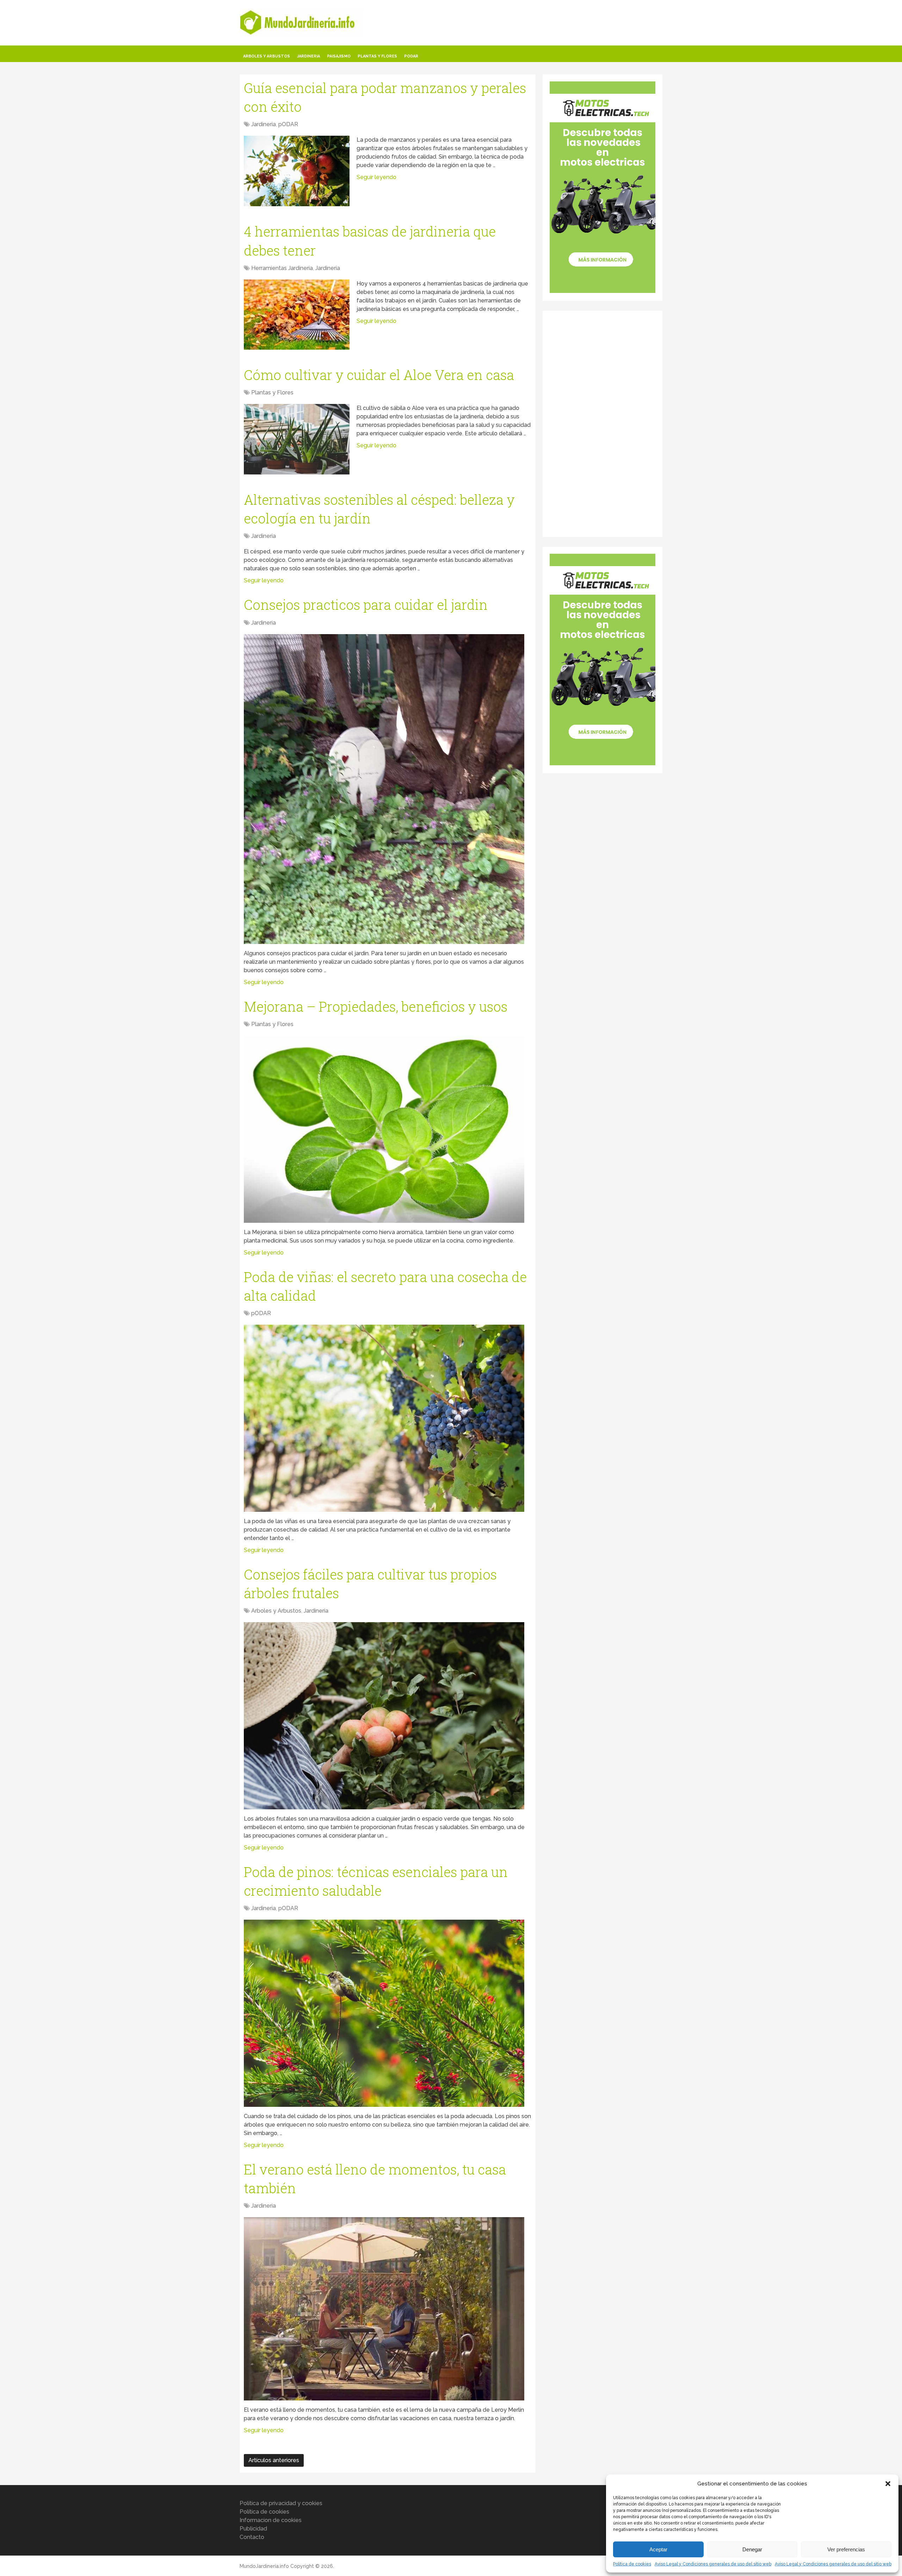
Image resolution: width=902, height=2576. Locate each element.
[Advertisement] (603, 423)
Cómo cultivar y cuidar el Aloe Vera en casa (379, 375)
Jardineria (308, 56)
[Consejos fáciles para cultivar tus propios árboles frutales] (384, 1716)
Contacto (252, 2537)
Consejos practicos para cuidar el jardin (366, 605)
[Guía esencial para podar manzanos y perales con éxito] (297, 171)
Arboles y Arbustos (267, 56)
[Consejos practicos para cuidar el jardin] (384, 789)
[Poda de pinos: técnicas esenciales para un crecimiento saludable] (384, 2013)
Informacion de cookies (271, 2520)
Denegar (752, 2549)
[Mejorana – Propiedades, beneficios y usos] (384, 1129)
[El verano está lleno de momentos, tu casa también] (384, 2309)
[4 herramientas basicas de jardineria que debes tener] (297, 315)
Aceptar (658, 2549)
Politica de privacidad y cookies (281, 2503)
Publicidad (253, 2529)
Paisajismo (339, 56)
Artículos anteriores (274, 2460)
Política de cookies (632, 2564)
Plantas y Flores (377, 56)
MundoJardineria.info (264, 2566)
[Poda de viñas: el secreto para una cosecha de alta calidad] (384, 1418)
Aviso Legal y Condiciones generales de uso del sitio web (713, 2564)
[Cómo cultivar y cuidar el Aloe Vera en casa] (297, 439)
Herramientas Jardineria (282, 268)
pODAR (411, 56)
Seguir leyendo (376, 177)
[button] (888, 2484)
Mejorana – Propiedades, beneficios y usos (376, 1006)
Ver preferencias (846, 2549)
